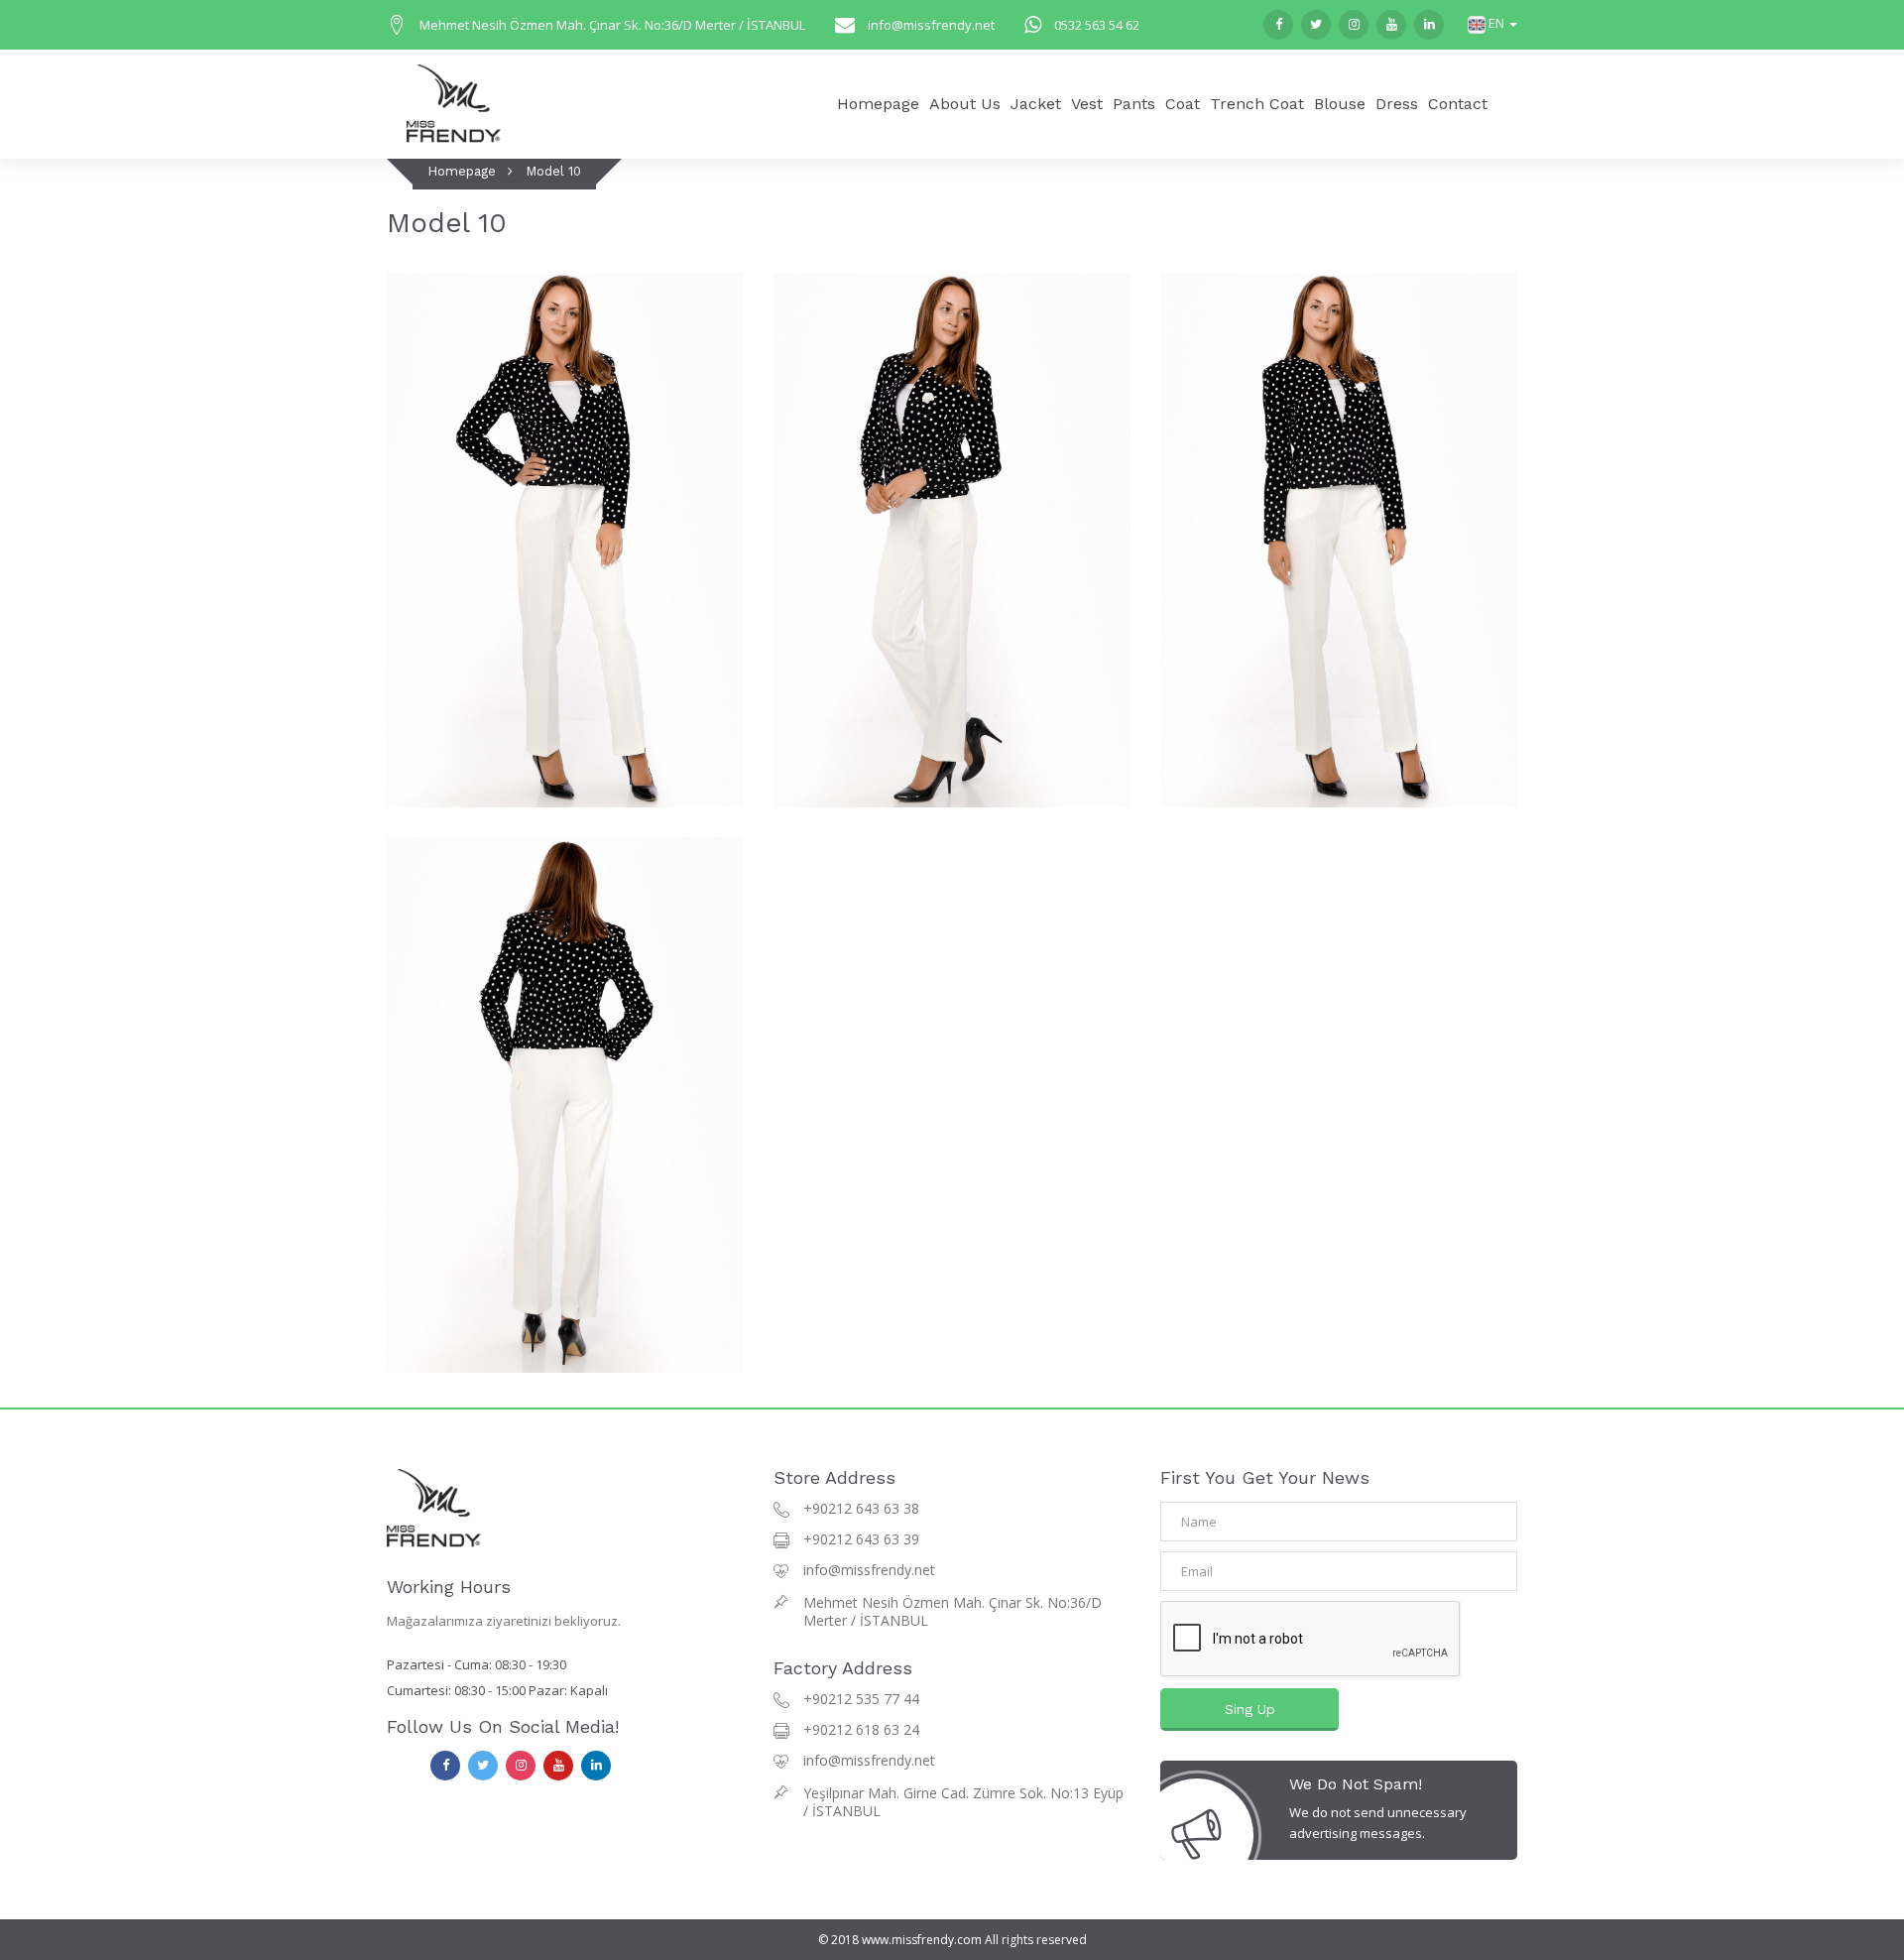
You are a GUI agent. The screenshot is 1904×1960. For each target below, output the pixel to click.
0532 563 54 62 (1097, 25)
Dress (1397, 104)
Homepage (878, 104)
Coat (1183, 104)
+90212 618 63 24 (861, 1729)
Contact (1458, 104)
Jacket (1036, 104)
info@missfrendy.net (931, 25)
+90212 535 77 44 (861, 1699)
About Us (965, 104)
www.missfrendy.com (922, 1940)
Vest (1087, 104)
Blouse (1340, 104)
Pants (1134, 104)
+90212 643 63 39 (861, 1539)
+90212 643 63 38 (861, 1508)
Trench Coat (1257, 104)
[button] (1492, 23)
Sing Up (1250, 1709)
